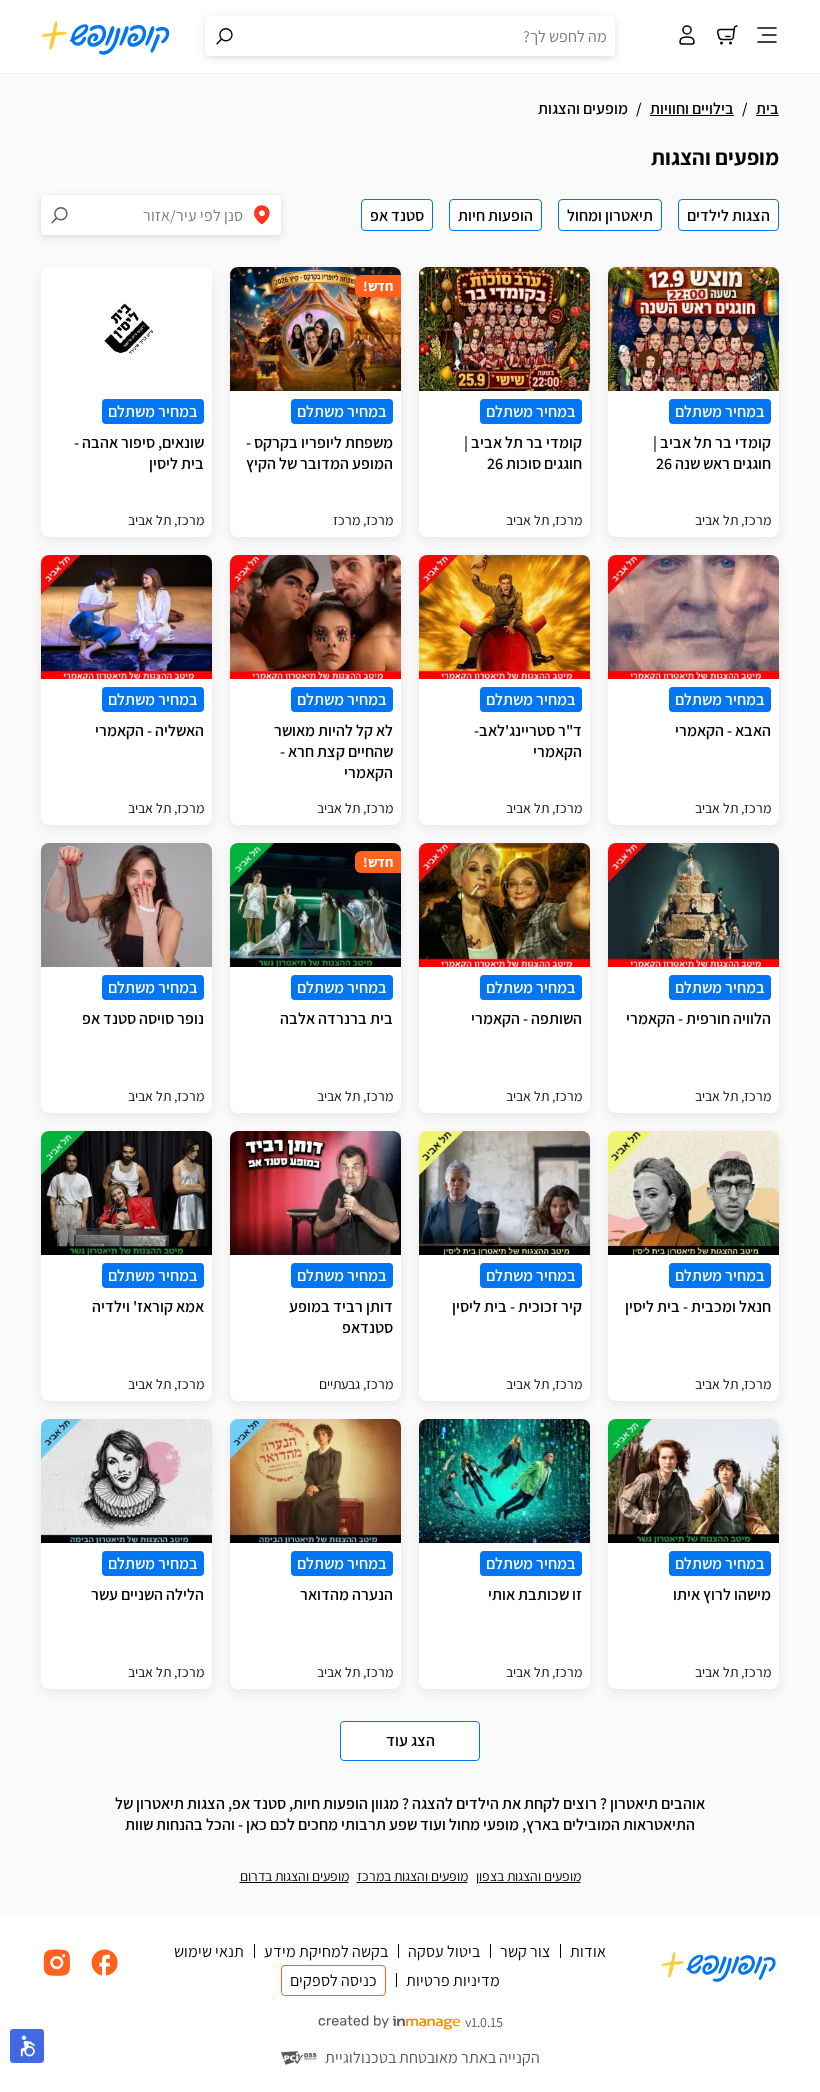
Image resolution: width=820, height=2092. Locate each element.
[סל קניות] (727, 37)
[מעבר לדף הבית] (106, 37)
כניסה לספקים (333, 1980)
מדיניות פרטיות (453, 1980)
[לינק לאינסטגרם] (57, 1973)
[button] (27, 2046)
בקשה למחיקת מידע (326, 1951)
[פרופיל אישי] (687, 37)
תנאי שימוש (209, 1951)
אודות (588, 1951)
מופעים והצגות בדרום (294, 1876)
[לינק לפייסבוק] (105, 1973)
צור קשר (525, 1951)
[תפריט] (767, 37)
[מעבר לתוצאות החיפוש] (225, 36)
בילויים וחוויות (692, 108)
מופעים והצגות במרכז (412, 1876)
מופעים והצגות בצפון (528, 1876)
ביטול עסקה (444, 1951)
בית (767, 108)
